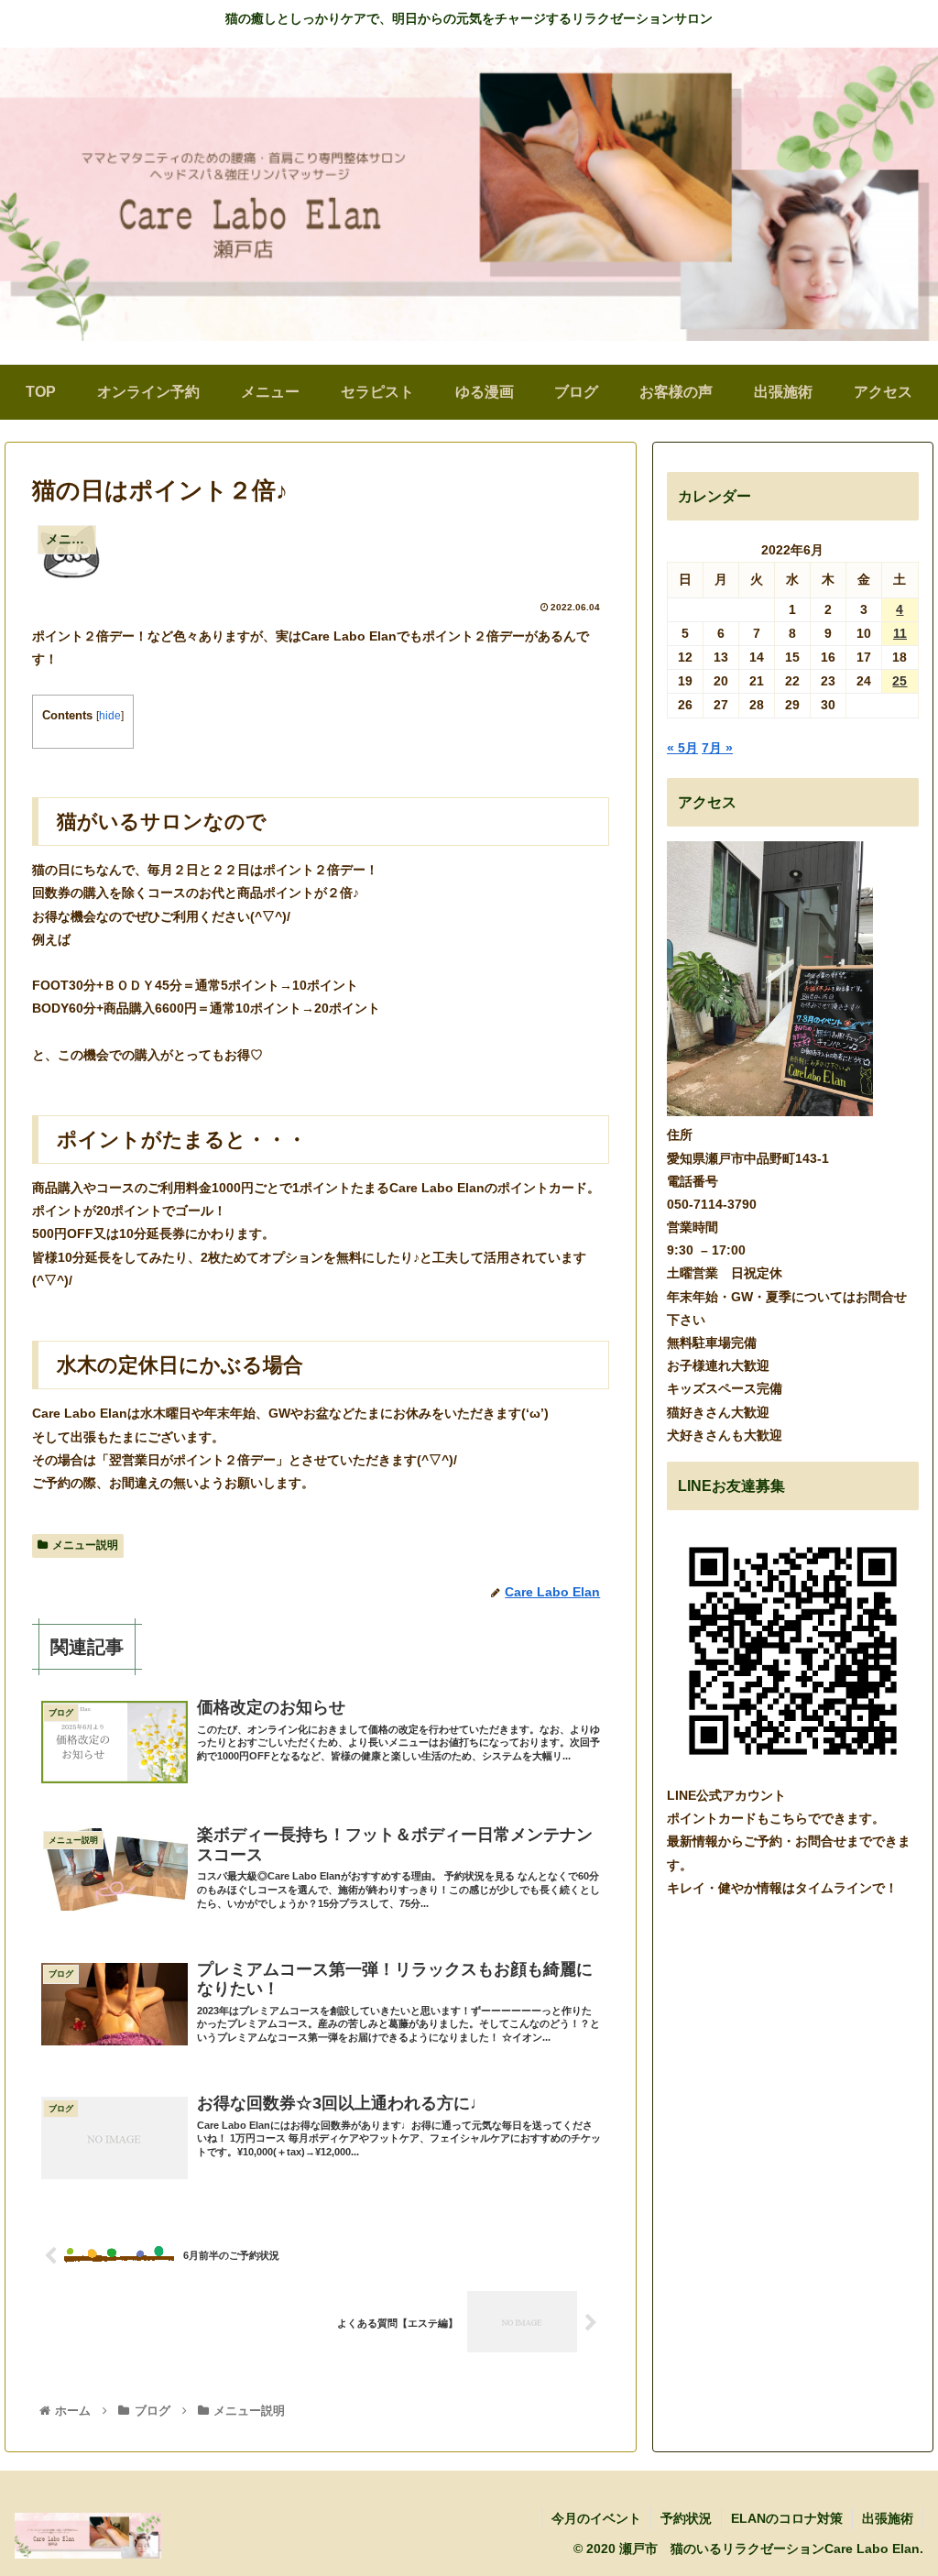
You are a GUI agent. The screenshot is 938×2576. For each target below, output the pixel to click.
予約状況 (686, 2518)
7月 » (717, 748)
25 (900, 681)
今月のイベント (596, 2518)
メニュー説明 (85, 1545)
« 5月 (682, 748)
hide (110, 716)
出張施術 (888, 2518)
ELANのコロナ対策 (787, 2518)
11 (900, 633)
